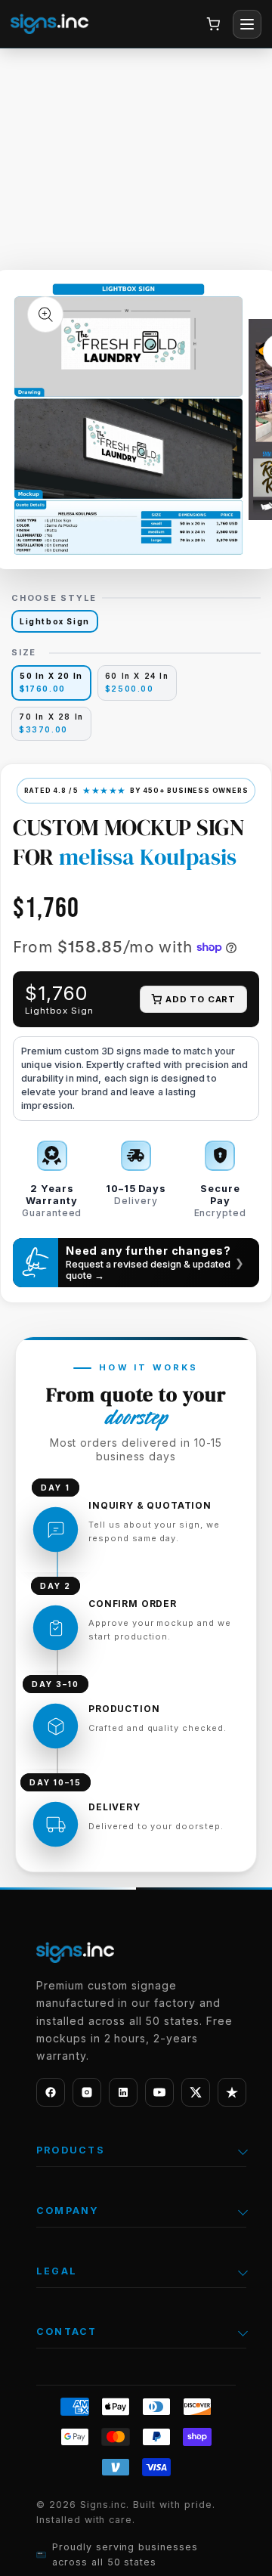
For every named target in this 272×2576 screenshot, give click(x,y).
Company (68, 2211)
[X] (196, 2092)
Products (71, 2150)
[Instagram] (87, 2092)
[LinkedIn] (123, 2092)
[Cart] (213, 24)
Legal (57, 2271)
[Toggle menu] (247, 24)
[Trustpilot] (232, 2092)
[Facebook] (51, 2092)
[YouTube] (159, 2092)
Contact (67, 2331)
